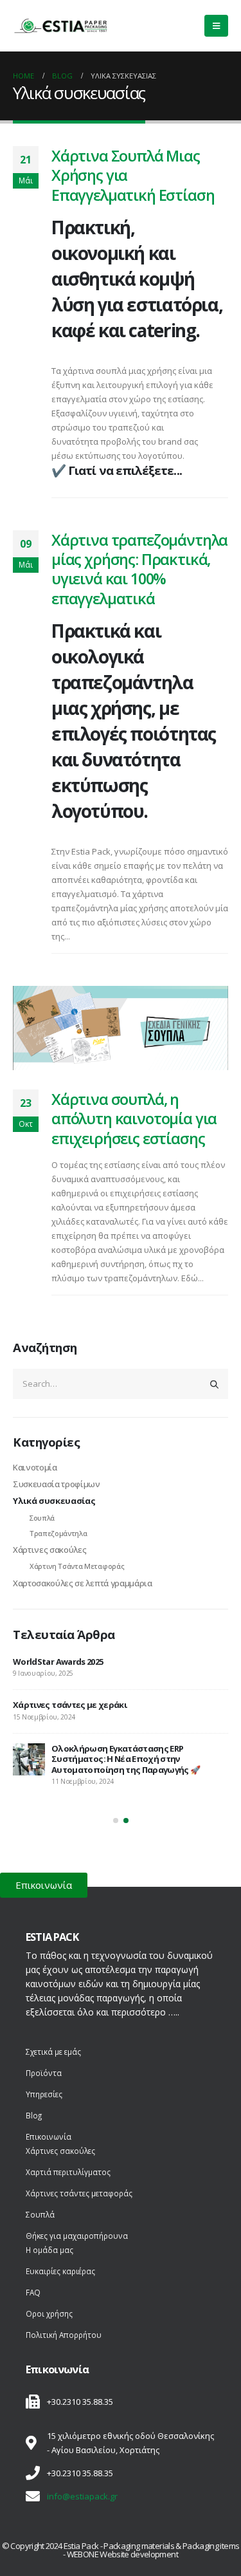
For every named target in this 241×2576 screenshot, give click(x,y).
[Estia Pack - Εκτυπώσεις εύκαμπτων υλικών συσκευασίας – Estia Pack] (61, 26)
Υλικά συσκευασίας (54, 1501)
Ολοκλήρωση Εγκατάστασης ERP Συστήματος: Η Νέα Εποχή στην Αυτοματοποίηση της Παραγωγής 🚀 (126, 1759)
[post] (29, 1759)
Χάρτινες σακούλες (49, 1550)
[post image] (121, 1028)
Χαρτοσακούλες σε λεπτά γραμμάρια (83, 1583)
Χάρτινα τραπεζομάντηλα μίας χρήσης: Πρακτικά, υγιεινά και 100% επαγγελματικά (139, 569)
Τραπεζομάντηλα (58, 1533)
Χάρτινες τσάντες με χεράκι (70, 1705)
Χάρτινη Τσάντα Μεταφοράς (77, 1566)
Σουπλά (42, 1518)
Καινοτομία (35, 1467)
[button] (116, 1821)
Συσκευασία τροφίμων (57, 1484)
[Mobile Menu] (216, 26)
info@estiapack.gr (82, 2496)
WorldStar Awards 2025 (58, 1662)
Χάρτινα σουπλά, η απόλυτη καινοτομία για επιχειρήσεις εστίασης (134, 1119)
